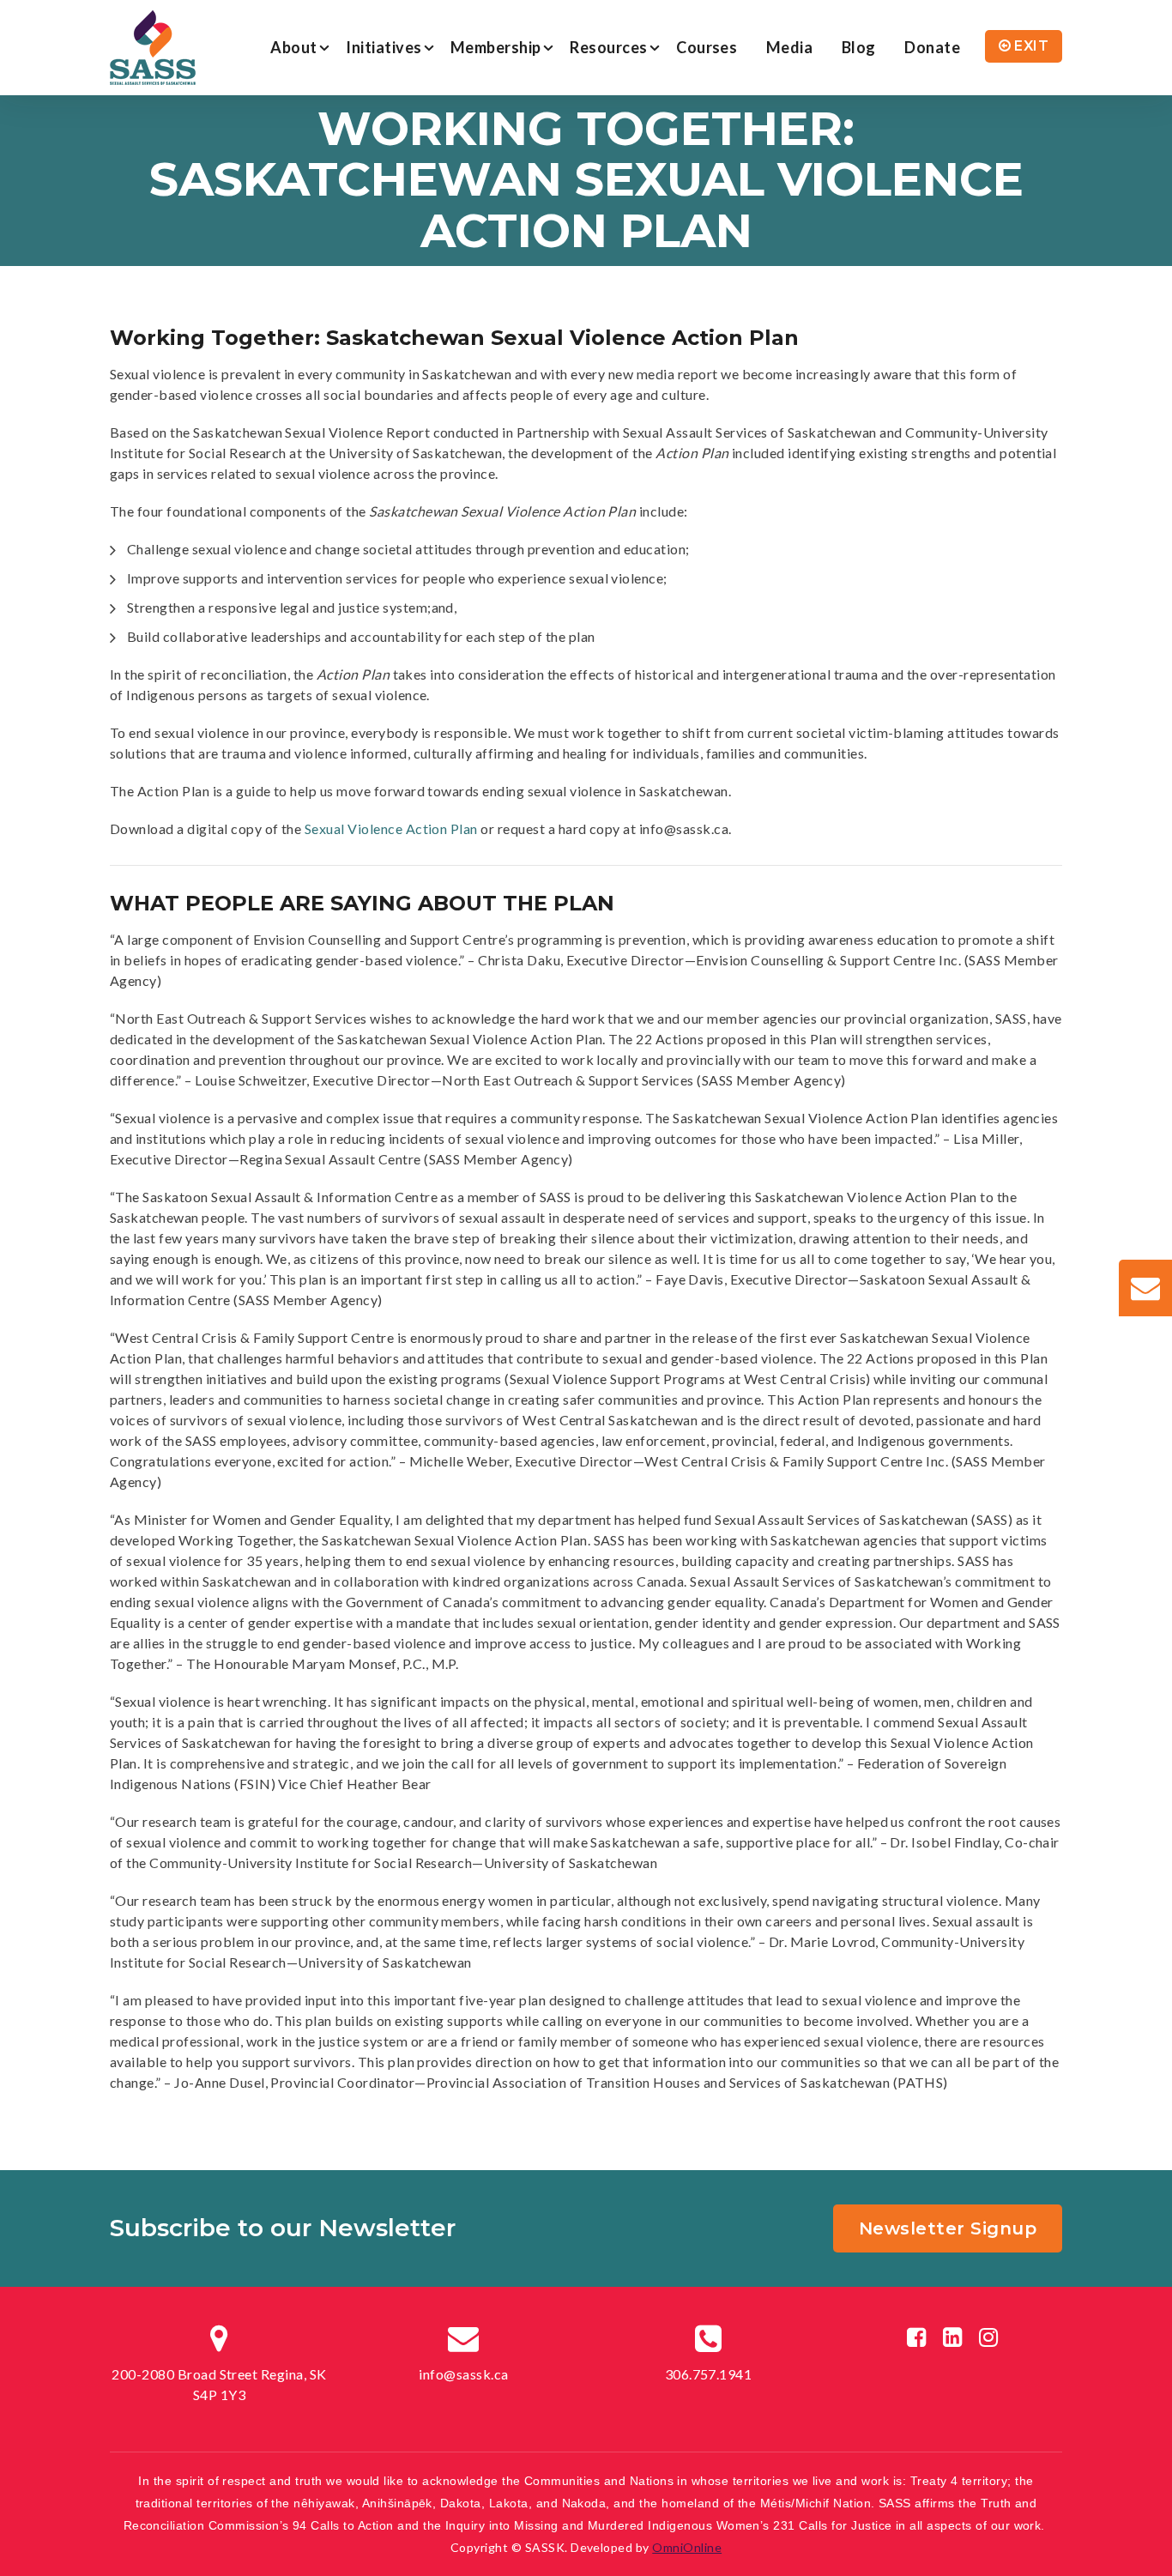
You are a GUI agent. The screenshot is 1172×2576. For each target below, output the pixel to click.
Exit (1031, 46)
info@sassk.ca (463, 2374)
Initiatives (384, 47)
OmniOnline (687, 2547)
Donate (932, 47)
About (293, 47)
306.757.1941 (709, 2374)
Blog (859, 47)
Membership (496, 47)
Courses (707, 47)
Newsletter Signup (948, 2228)
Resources (608, 47)
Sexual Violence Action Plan (391, 828)
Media (789, 47)
